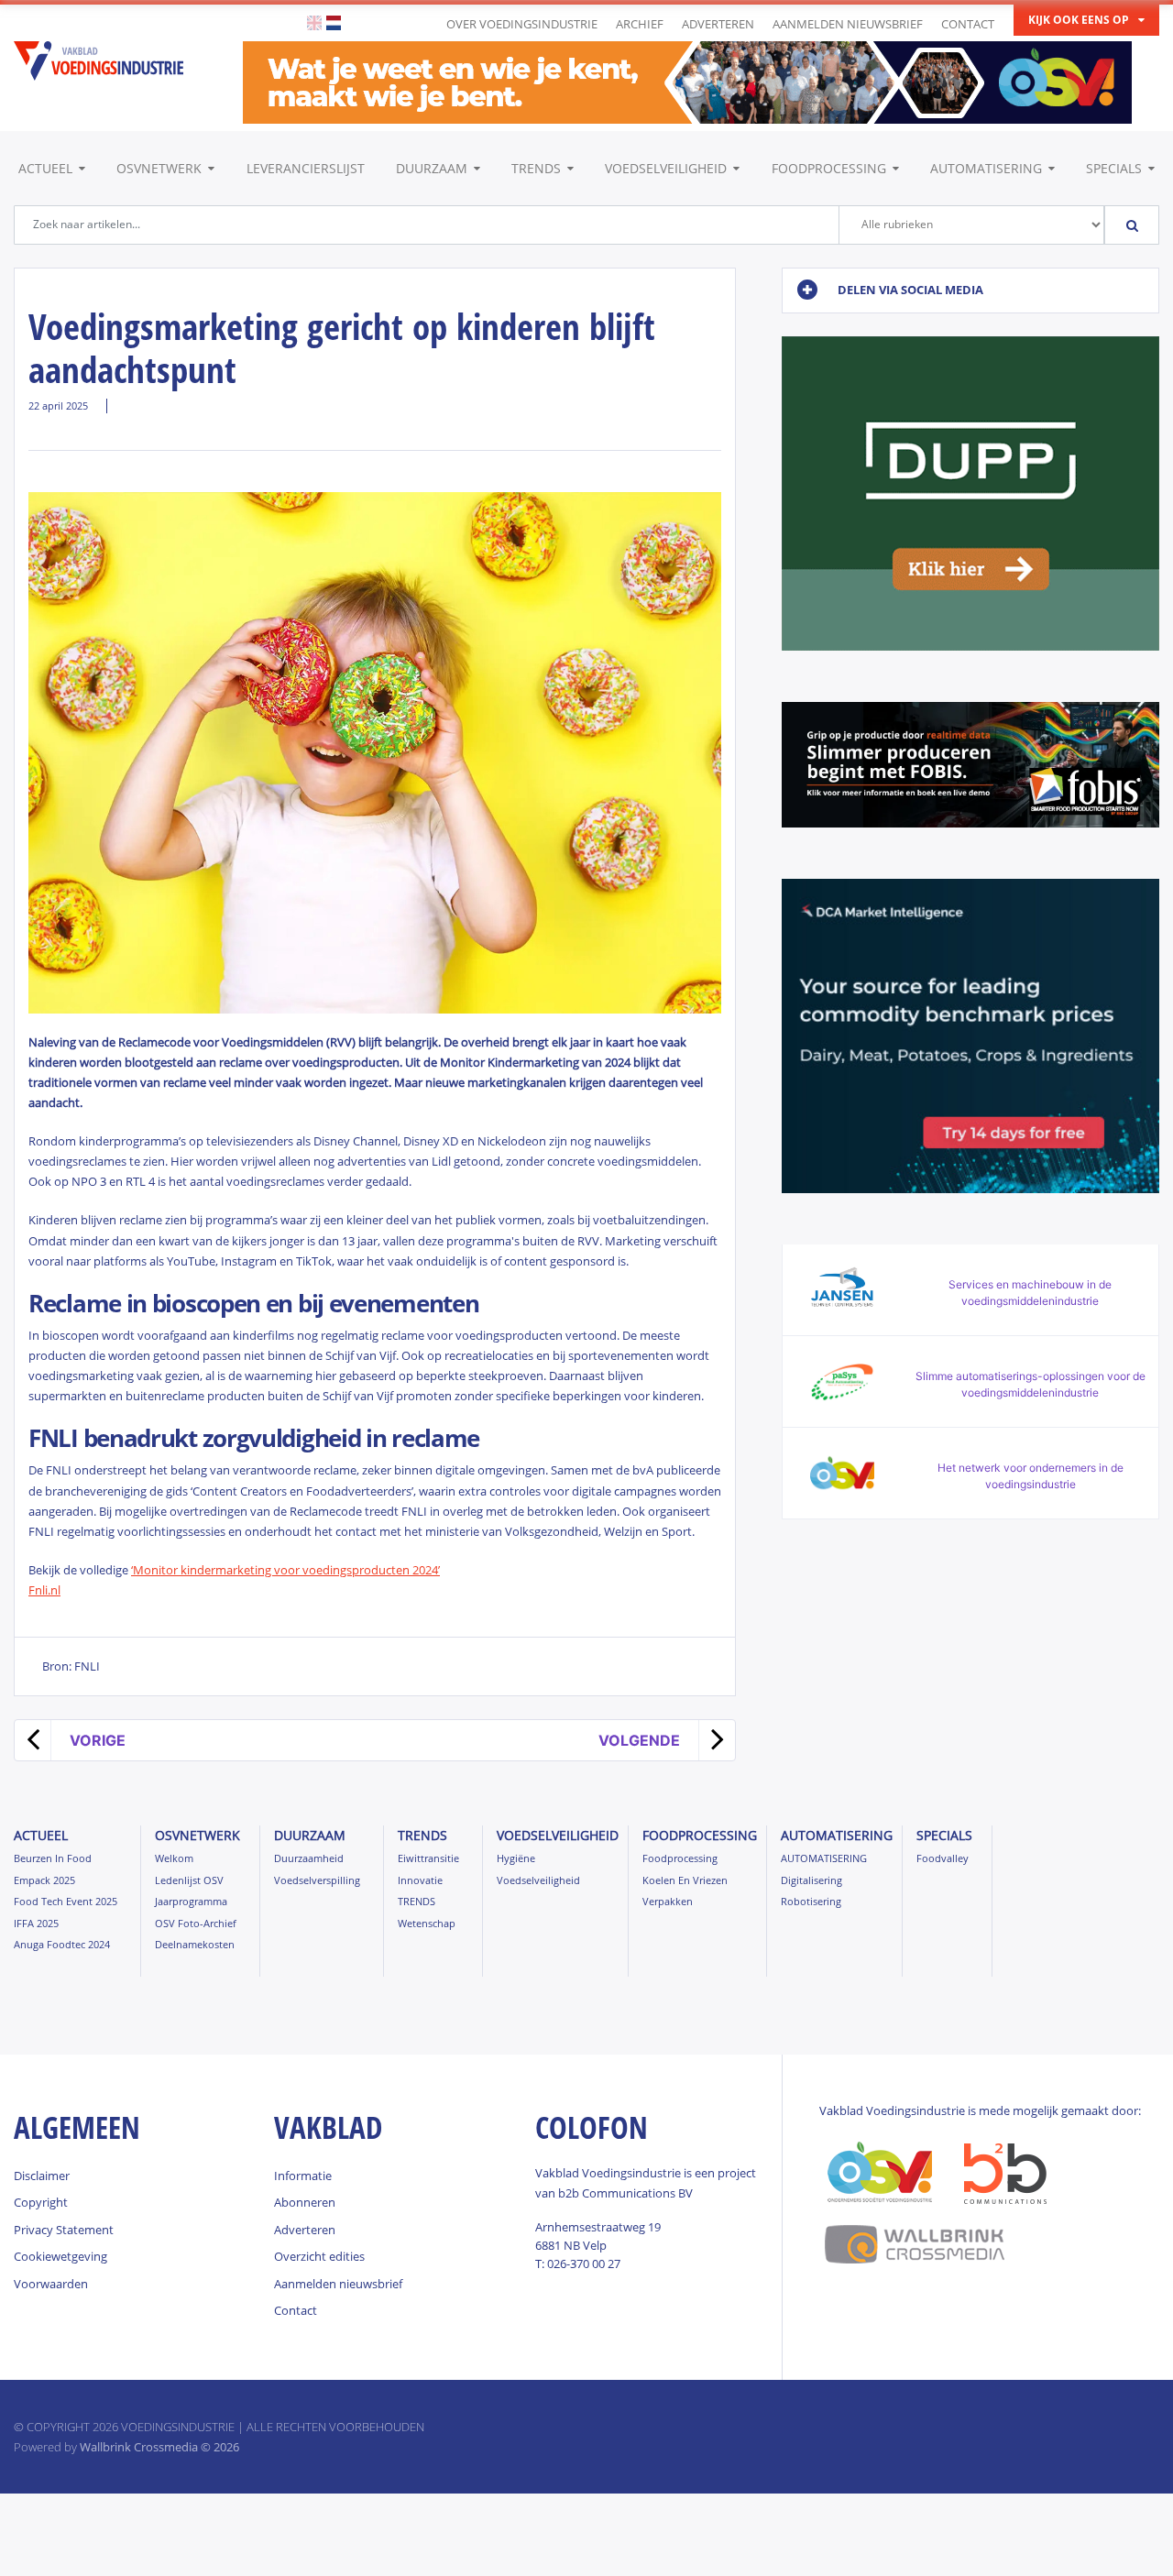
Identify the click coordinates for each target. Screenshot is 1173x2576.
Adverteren (718, 24)
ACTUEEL (45, 168)
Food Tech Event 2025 (66, 1901)
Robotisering (811, 1901)
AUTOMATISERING (986, 168)
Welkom (174, 1858)
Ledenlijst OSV (189, 1880)
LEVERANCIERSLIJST (306, 168)
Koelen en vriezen (685, 1880)
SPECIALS (1114, 168)
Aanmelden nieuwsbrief (848, 24)
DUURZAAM (432, 168)
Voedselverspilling (317, 1880)
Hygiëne (516, 1858)
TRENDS (536, 168)
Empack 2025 (44, 1880)
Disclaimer (42, 2176)
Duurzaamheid (309, 1858)
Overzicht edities (319, 2256)
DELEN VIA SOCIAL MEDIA (910, 290)
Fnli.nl (44, 1590)
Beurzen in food (53, 1858)
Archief (640, 24)
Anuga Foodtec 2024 (62, 1944)
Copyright (41, 2202)
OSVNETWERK (159, 168)
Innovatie (420, 1880)
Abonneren (305, 2202)
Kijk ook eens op (1079, 20)
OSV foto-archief (196, 1923)
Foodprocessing (829, 168)
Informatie (303, 2176)
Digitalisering (811, 1880)
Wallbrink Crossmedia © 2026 (159, 2447)
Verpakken (668, 1901)
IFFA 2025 (36, 1923)
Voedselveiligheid (666, 168)
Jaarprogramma (191, 1901)
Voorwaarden (51, 2284)
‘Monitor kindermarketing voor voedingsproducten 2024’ (285, 1570)
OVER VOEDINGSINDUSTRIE (522, 24)
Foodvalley (943, 1858)
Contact (968, 24)
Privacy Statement (64, 2230)
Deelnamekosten (195, 1944)
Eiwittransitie (428, 1858)
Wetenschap (427, 1923)
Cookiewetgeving (60, 2256)
